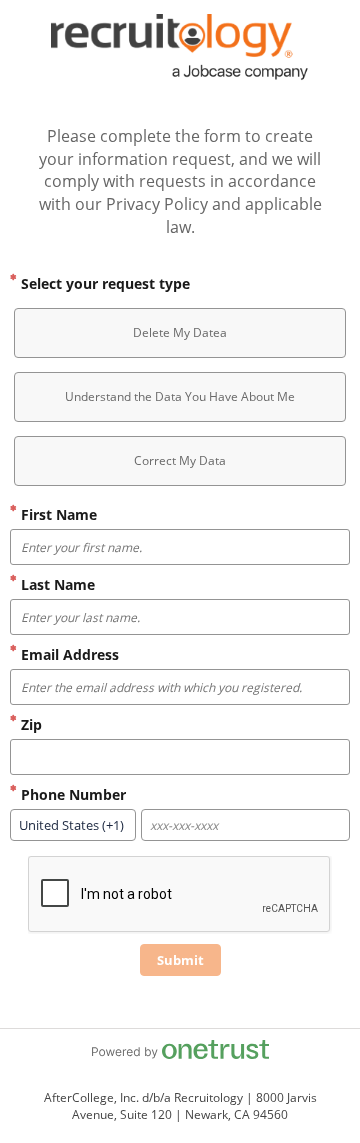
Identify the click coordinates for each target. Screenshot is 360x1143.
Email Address (68, 654)
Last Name (56, 584)
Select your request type (103, 283)
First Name (57, 514)
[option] (180, 333)
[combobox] (73, 825)
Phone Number (71, 794)
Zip (29, 724)
